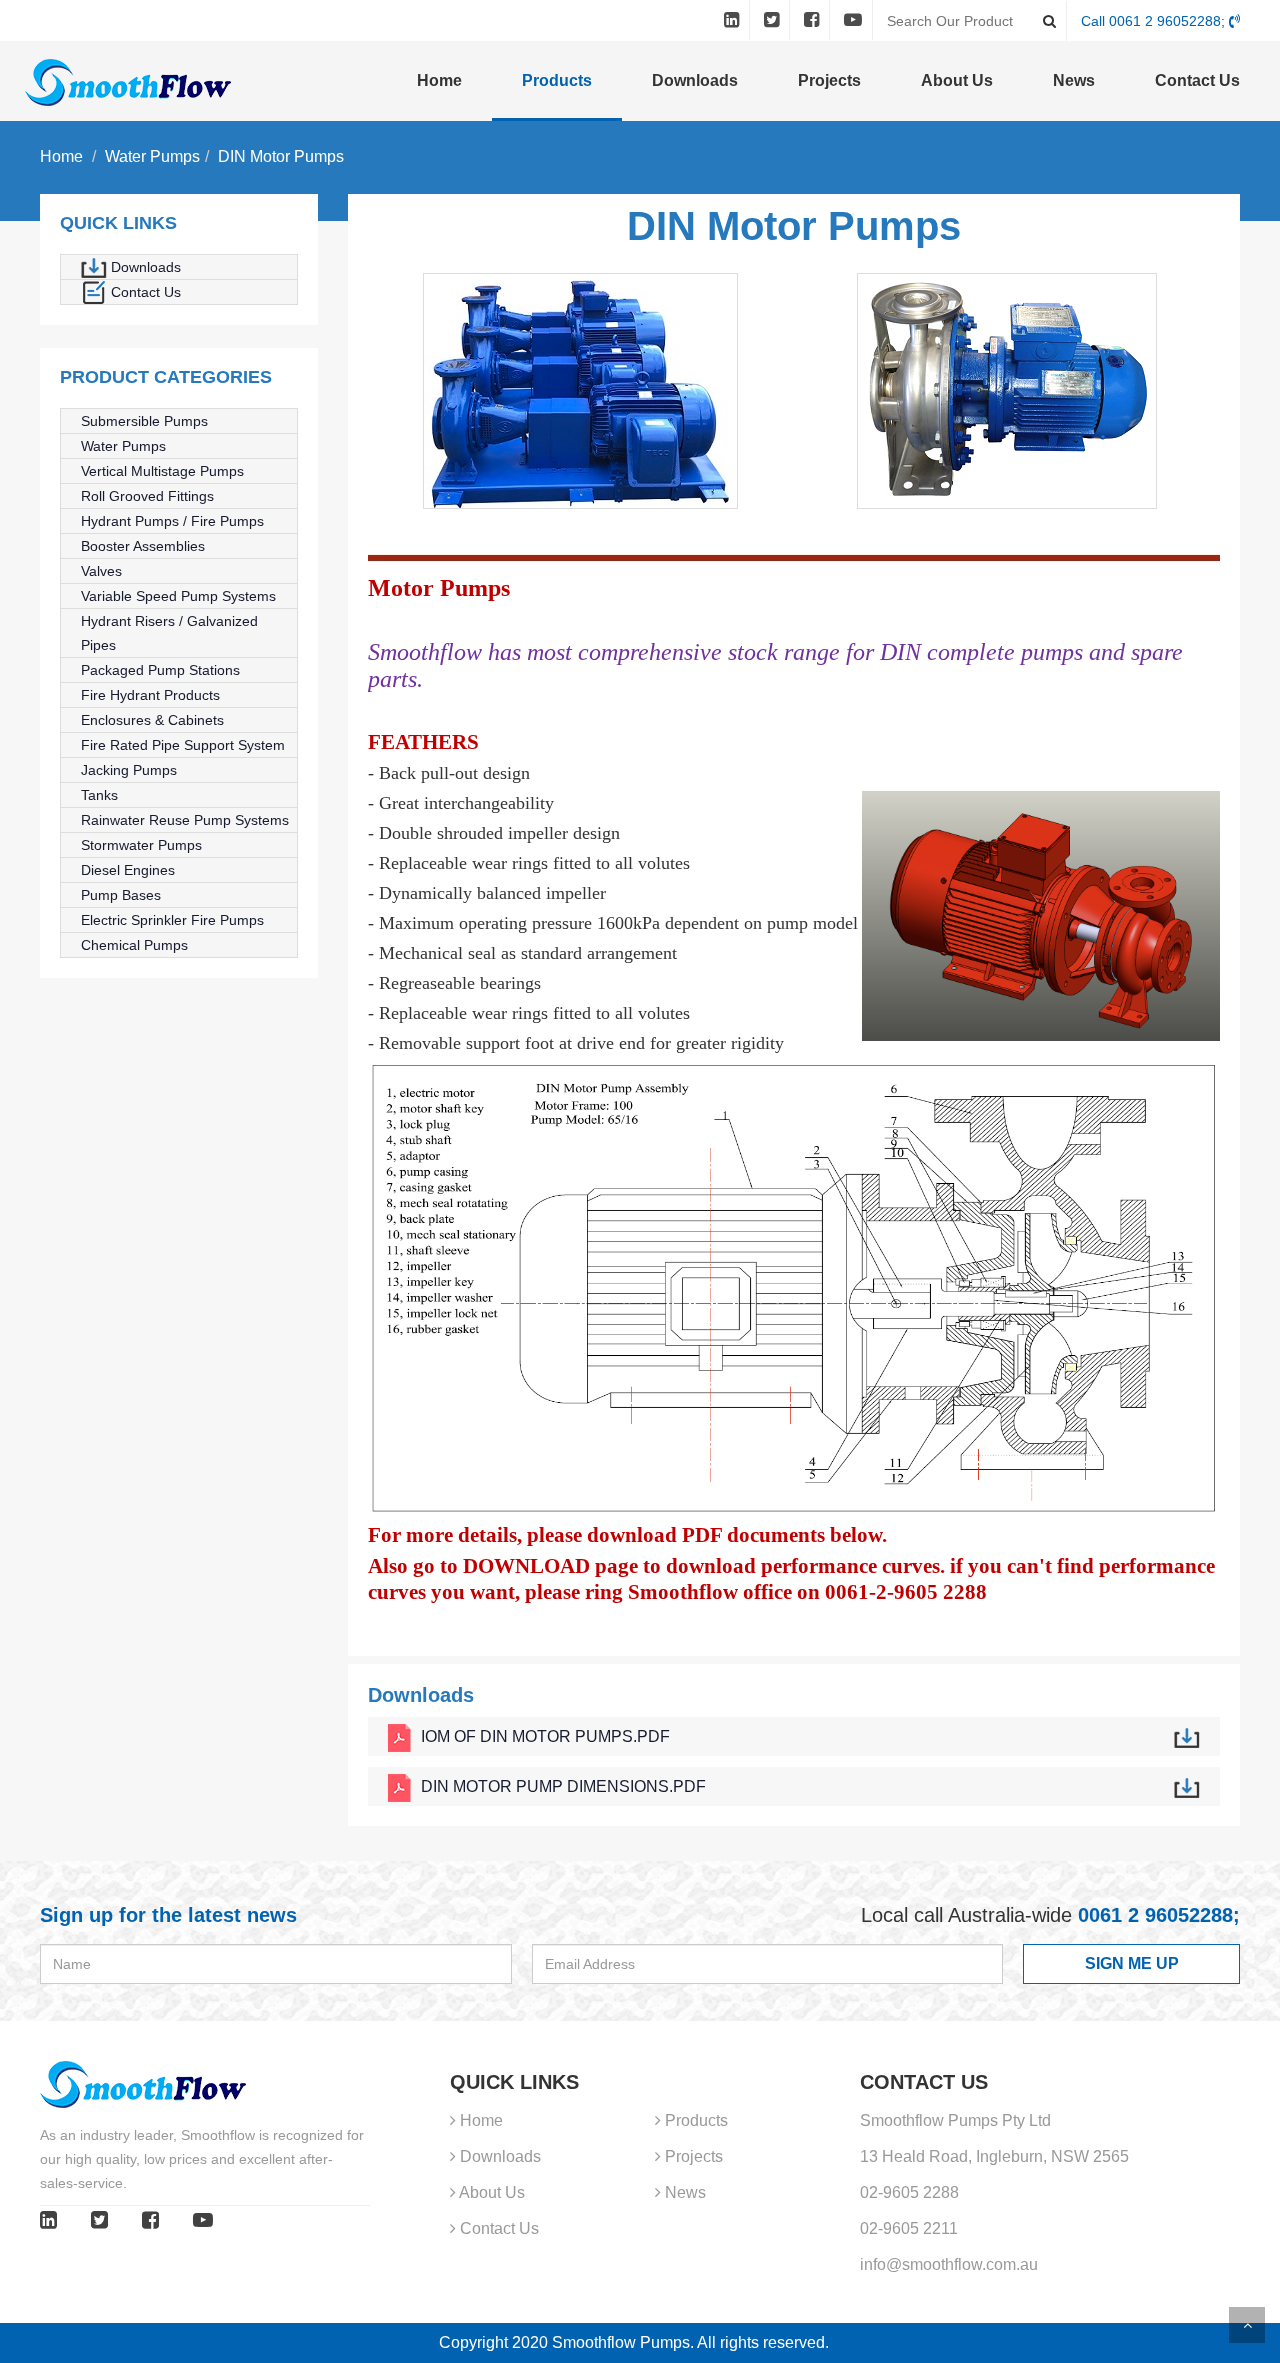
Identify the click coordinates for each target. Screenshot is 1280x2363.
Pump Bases (121, 895)
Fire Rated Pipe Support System (183, 745)
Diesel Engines (128, 870)
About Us (957, 80)
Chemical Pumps (134, 945)
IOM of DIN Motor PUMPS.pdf (545, 1736)
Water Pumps (152, 156)
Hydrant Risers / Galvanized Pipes (169, 633)
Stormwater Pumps (141, 845)
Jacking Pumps (129, 770)
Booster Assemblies (143, 546)
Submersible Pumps (144, 421)
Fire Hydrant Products (150, 695)
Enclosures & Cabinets (152, 720)
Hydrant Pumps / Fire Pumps (172, 521)
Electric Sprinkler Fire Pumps (172, 920)
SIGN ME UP (1132, 1963)
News (1074, 80)
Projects (829, 80)
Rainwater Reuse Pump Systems (185, 820)
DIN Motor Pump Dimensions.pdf (563, 1786)
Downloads (695, 80)
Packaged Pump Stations (160, 670)
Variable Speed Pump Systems (178, 596)
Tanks (99, 795)
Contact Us (1197, 80)
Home (439, 80)
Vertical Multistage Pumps (162, 471)
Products (557, 80)
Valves (101, 571)
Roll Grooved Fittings (147, 496)
